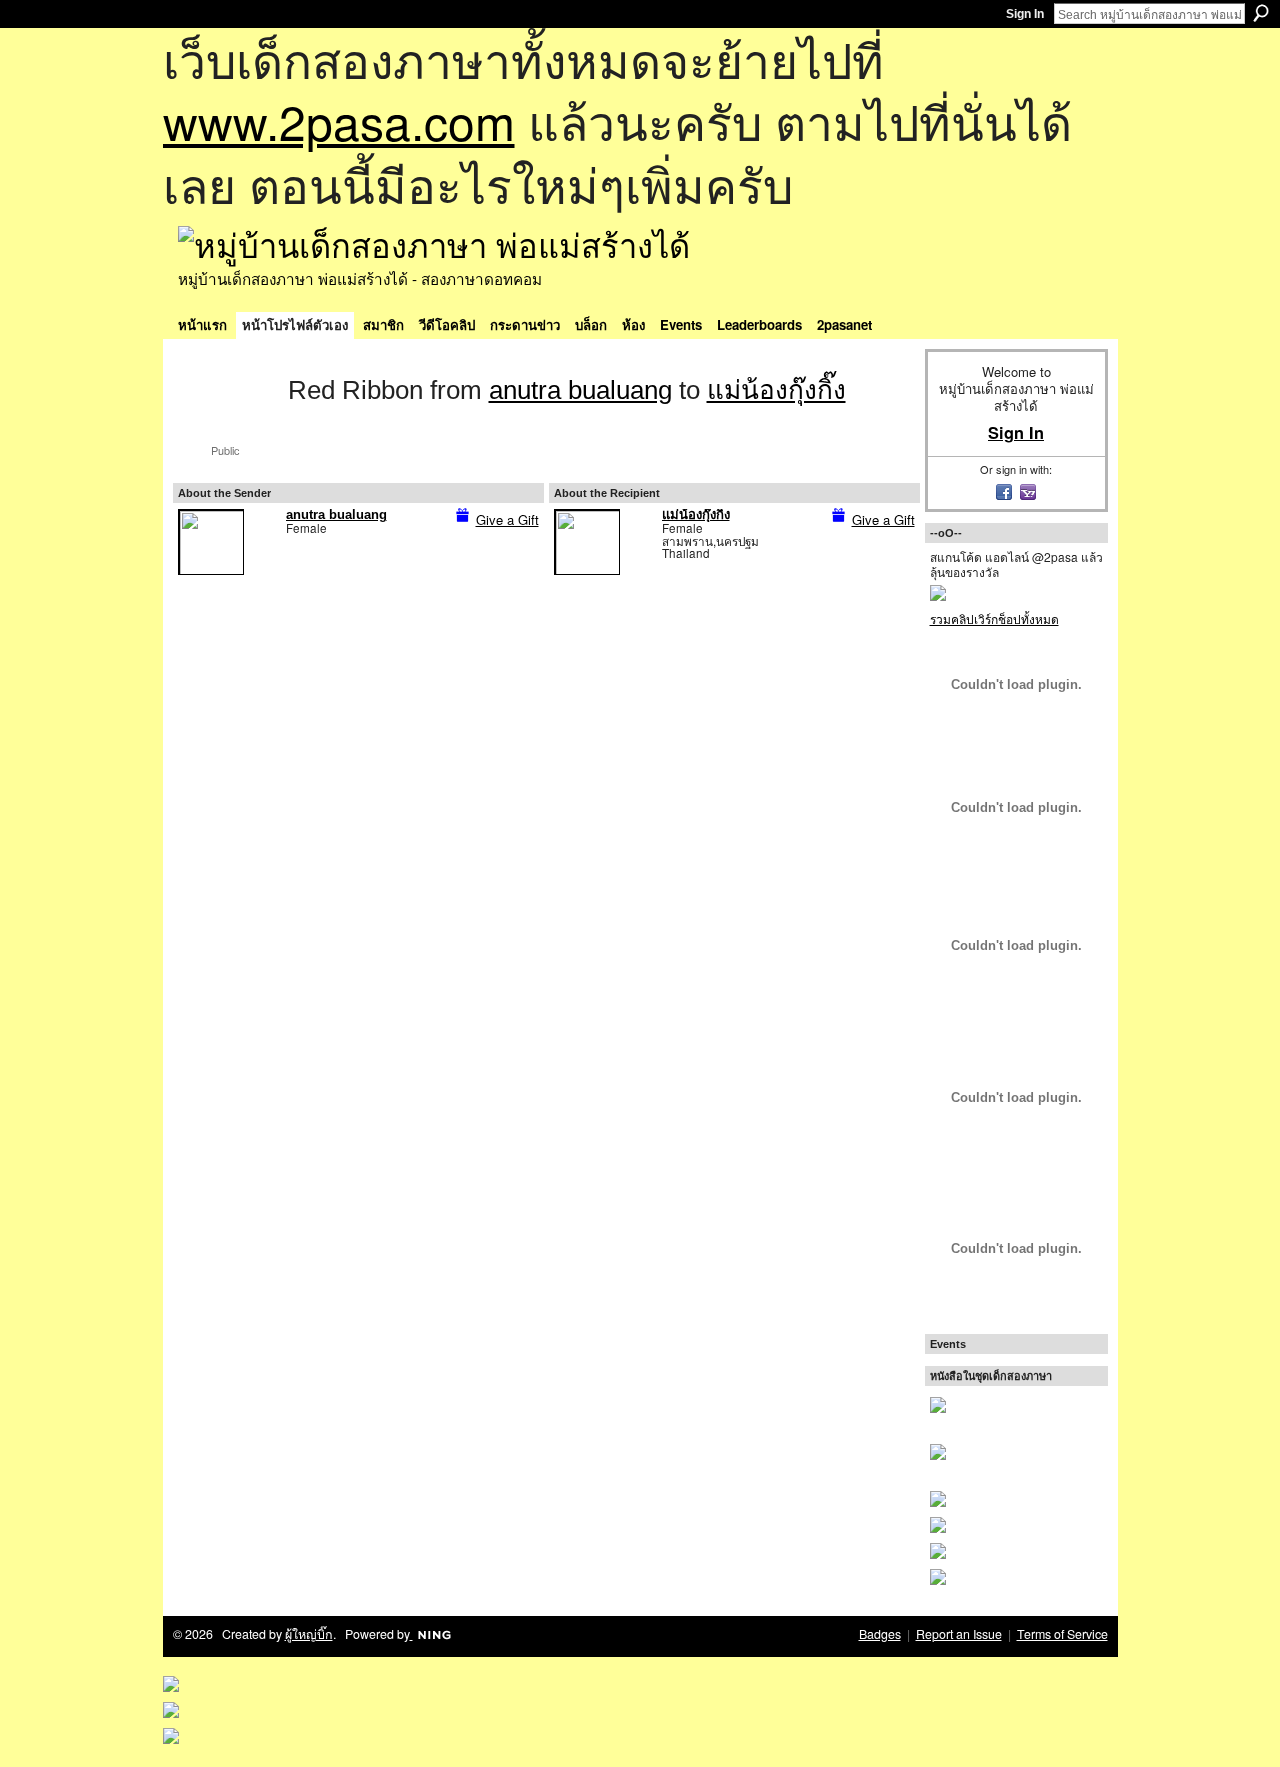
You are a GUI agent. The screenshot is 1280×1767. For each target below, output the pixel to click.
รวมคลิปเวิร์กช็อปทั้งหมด (994, 618)
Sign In (1025, 14)
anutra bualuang (580, 390)
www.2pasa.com (339, 120)
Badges (880, 1634)
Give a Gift (507, 519)
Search (1261, 13)
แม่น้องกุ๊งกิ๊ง (776, 390)
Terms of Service (1062, 1634)
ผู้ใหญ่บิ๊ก (309, 1634)
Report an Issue (959, 1634)
